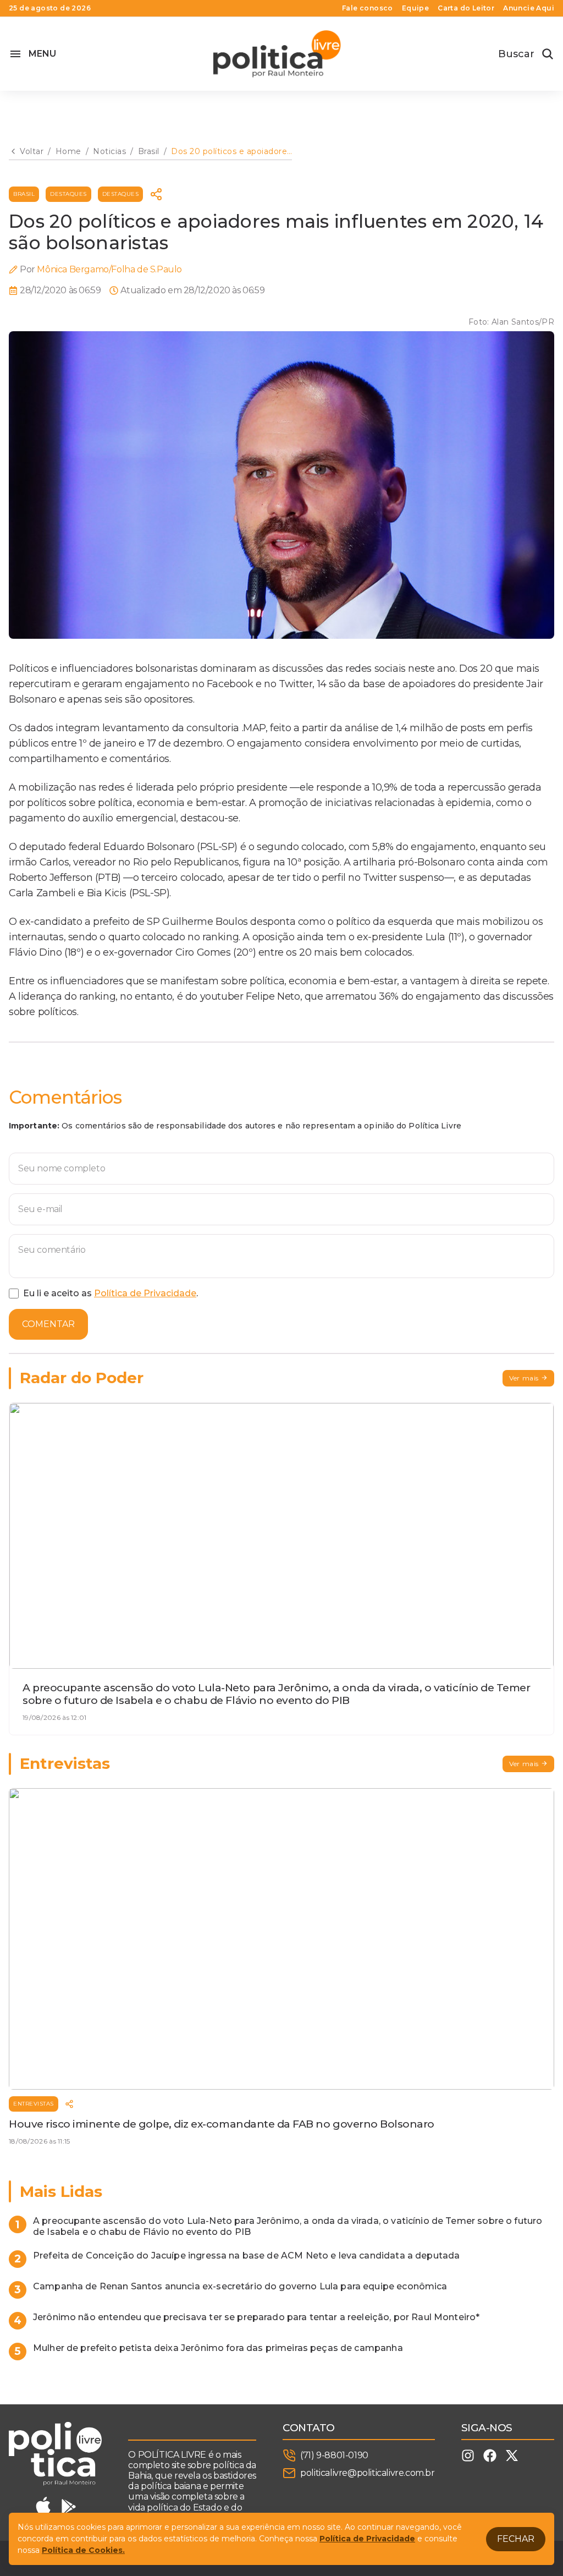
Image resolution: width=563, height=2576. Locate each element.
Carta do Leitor (466, 8)
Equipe (415, 8)
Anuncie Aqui (529, 8)
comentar (48, 1324)
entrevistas (34, 2104)
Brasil (24, 194)
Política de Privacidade (145, 1293)
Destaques (68, 194)
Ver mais (524, 1378)
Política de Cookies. (83, 2550)
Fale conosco (368, 8)
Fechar (516, 2539)
